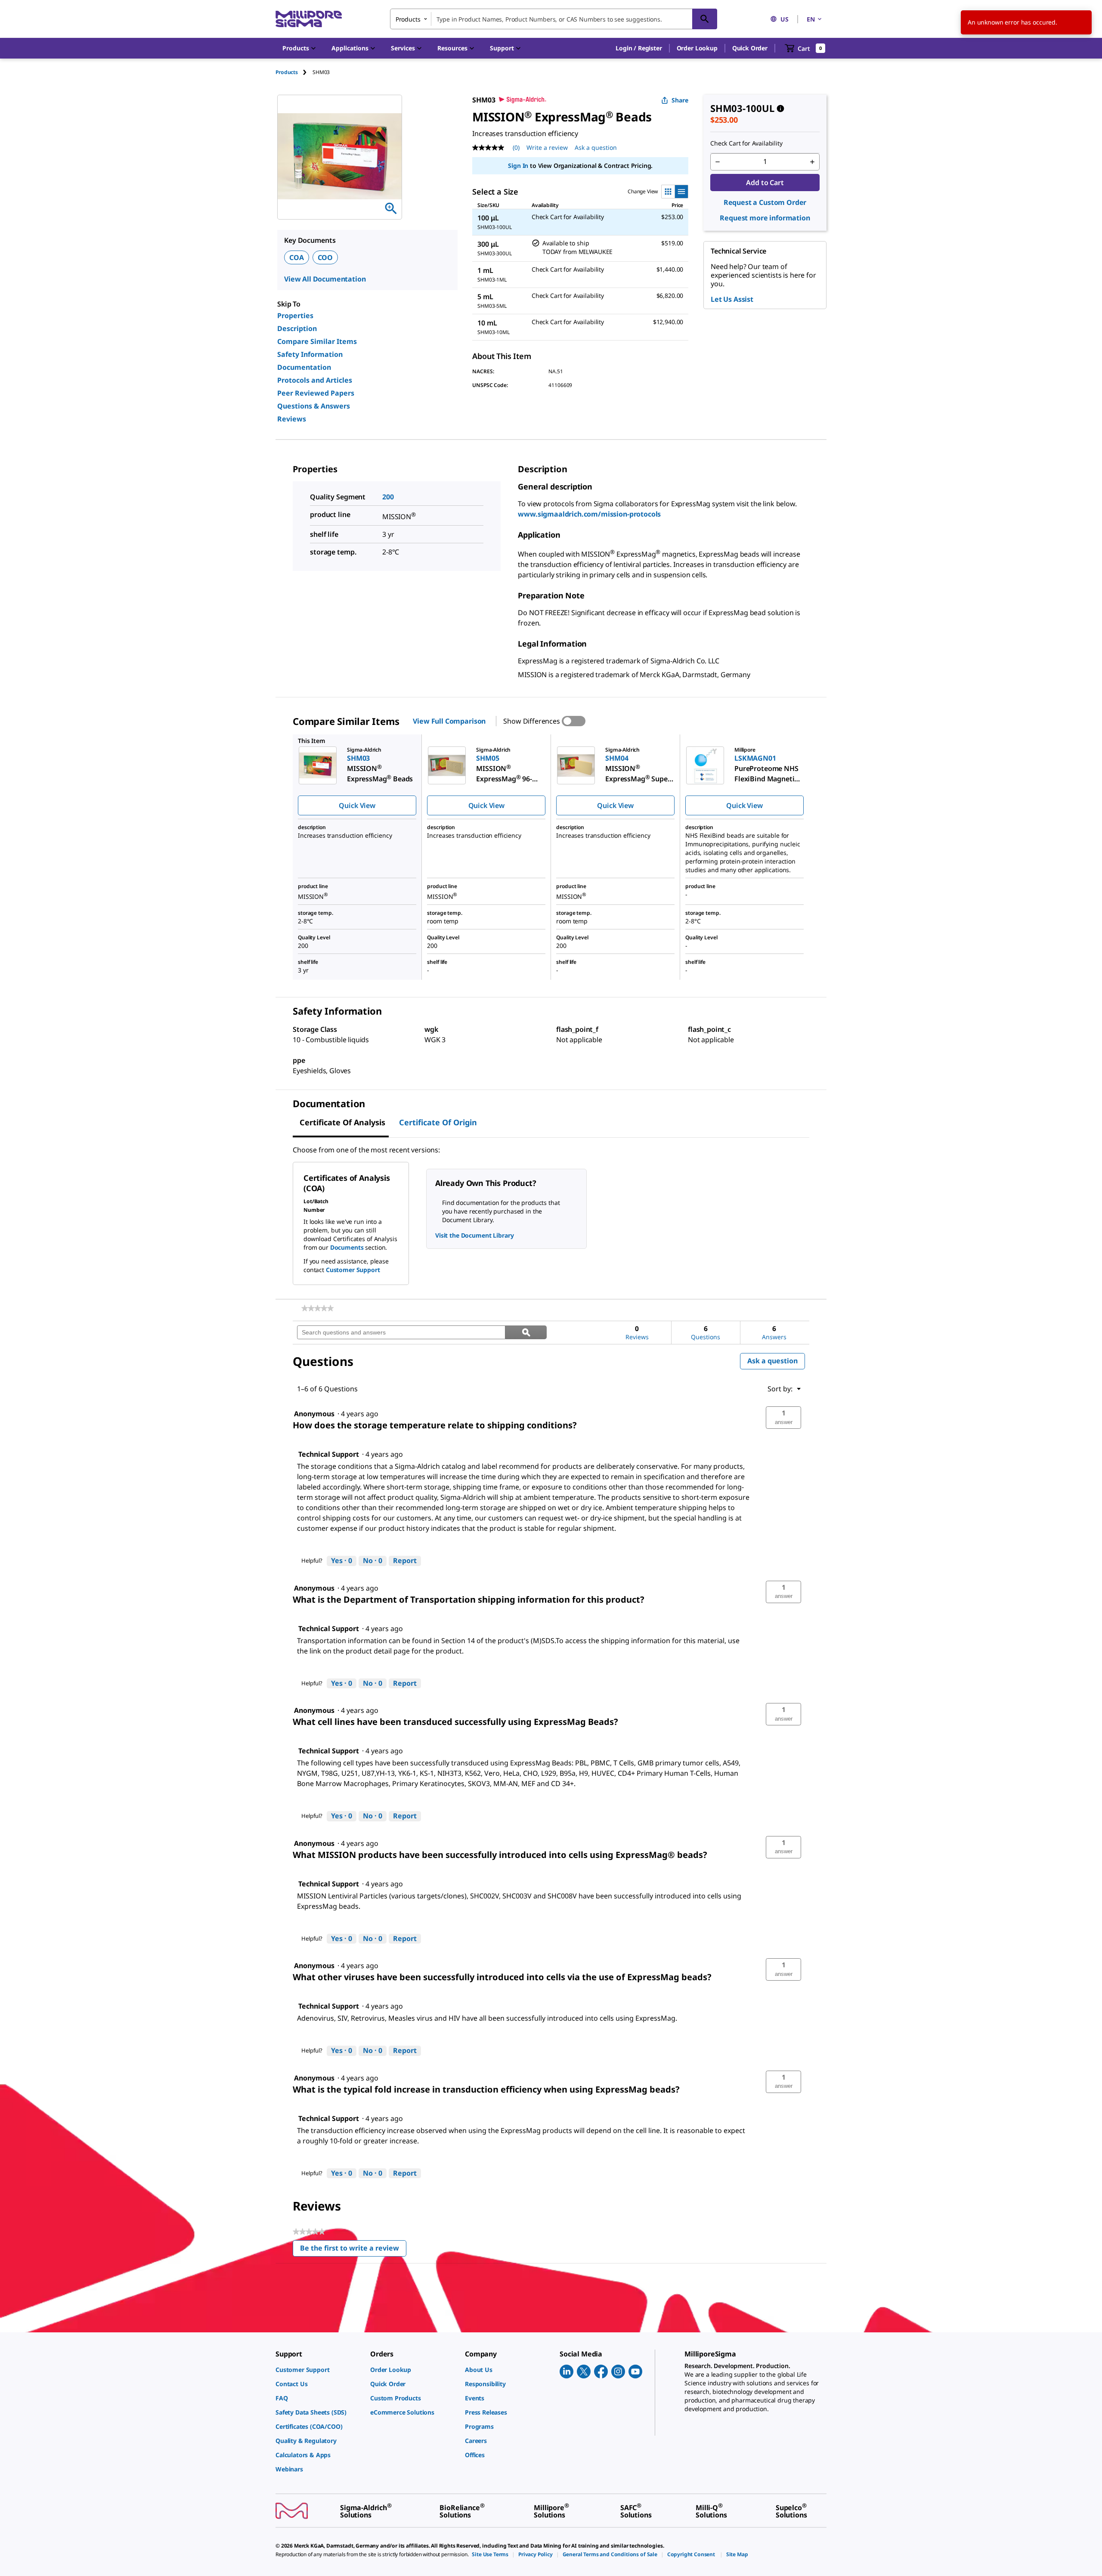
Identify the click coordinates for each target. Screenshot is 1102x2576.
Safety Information (310, 354)
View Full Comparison (449, 721)
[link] (317, 1308)
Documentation (304, 367)
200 (388, 497)
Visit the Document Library (474, 1235)
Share (680, 100)
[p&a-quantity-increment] (812, 162)
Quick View (357, 805)
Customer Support (353, 1270)
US (785, 19)
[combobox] (554, 19)
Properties (295, 316)
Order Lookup (697, 48)
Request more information (765, 218)
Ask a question (596, 147)
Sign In (518, 166)
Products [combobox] (408, 19)
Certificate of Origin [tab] (438, 1122)
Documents (347, 1247)
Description (297, 328)
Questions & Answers (314, 406)
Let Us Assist (732, 299)
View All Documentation (325, 279)
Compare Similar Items (317, 341)
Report (405, 1560)
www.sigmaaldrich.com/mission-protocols (589, 514)
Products (287, 72)
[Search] (705, 19)
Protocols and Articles (315, 380)
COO (325, 257)
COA (297, 257)
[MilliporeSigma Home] (309, 19)
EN (811, 19)
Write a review (547, 147)
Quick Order (750, 48)
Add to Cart (765, 183)
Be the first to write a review (353, 2250)
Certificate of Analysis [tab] (342, 1122)
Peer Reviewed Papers (316, 393)
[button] (639, 48)
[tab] (294, 72)
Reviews (292, 419)
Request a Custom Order (765, 202)
